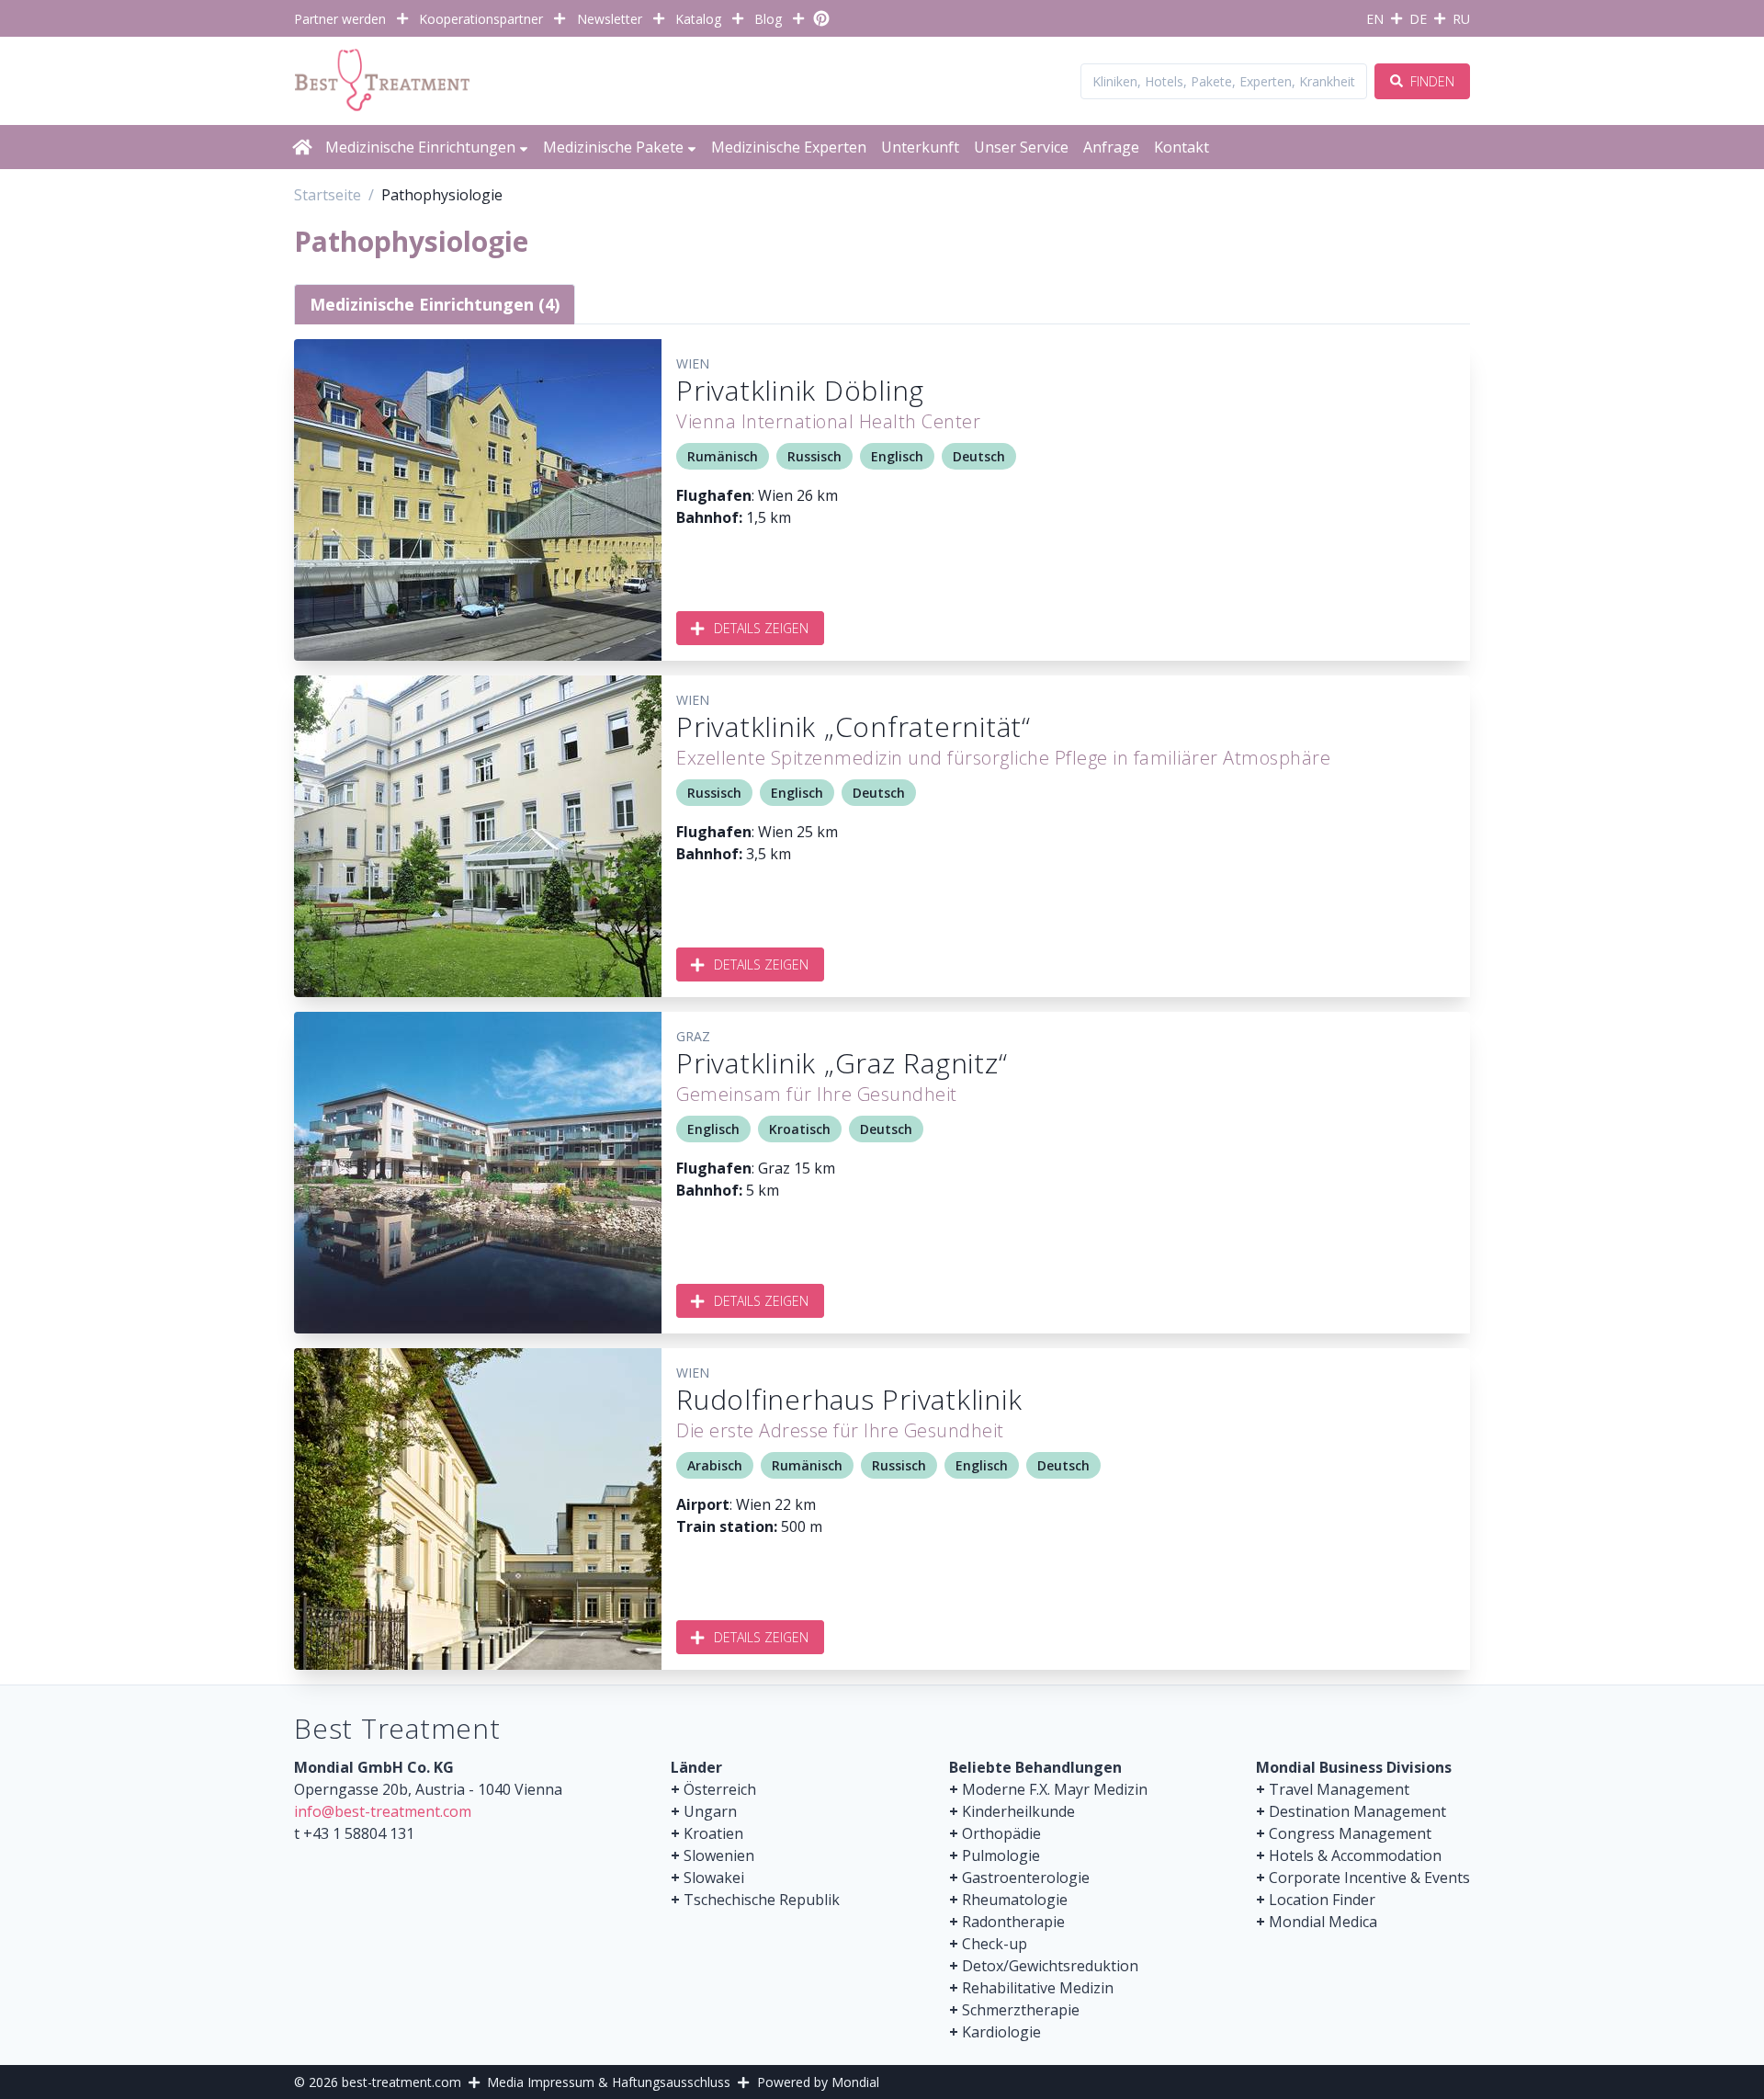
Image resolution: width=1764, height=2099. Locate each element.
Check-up (995, 1944)
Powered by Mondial (818, 2082)
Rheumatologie (1015, 1900)
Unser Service (1021, 147)
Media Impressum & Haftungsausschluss (609, 2082)
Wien (693, 363)
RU (1461, 19)
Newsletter (610, 19)
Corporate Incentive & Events (1369, 1878)
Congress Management (1350, 1833)
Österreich (720, 1789)
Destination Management (1357, 1811)
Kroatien (713, 1833)
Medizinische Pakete (613, 147)
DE (1418, 19)
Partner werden (340, 19)
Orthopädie (1001, 1833)
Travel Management (1339, 1789)
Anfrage (1111, 147)
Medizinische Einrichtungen (420, 147)
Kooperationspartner (481, 19)
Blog (768, 19)
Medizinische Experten (789, 147)
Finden (1430, 81)
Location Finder (1322, 1900)
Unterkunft (920, 147)
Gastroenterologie (1026, 1878)
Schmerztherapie (1021, 2010)
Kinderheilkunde (1018, 1811)
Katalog (698, 19)
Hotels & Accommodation (1355, 1855)
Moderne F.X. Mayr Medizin (1055, 1789)
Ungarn (710, 1811)
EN (1375, 19)
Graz (693, 1036)
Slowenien (719, 1855)
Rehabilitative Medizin (1038, 1988)
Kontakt (1182, 147)
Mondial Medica (1323, 1922)
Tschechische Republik (762, 1900)
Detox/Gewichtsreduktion (1050, 1966)
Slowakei (714, 1878)
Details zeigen (761, 628)
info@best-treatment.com (383, 1811)
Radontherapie (1013, 1922)
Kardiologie (1001, 2032)
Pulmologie (1001, 1855)
